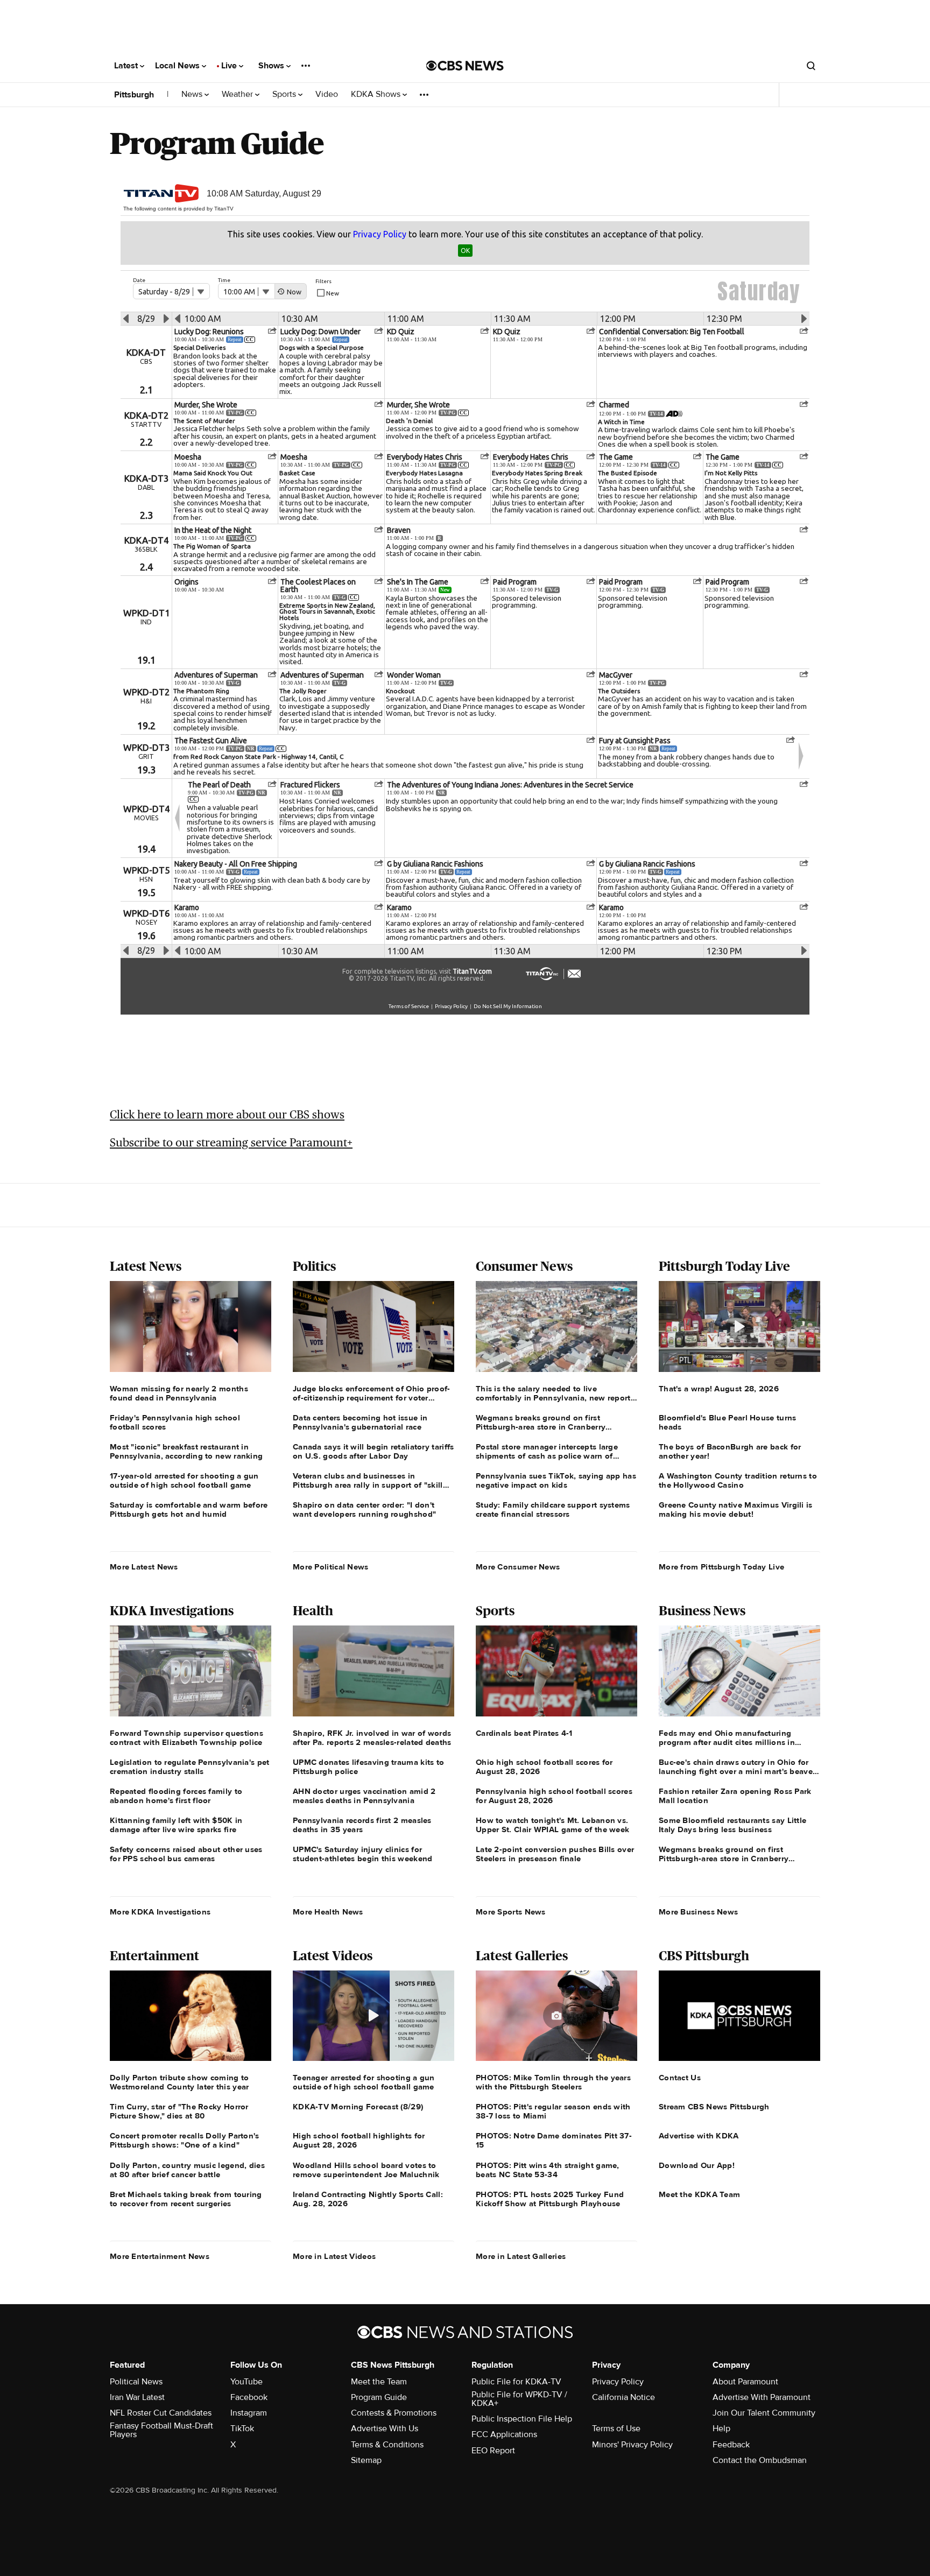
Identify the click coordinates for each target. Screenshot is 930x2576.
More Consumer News (518, 1567)
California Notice (623, 2397)
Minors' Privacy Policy (632, 2445)
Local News (178, 66)
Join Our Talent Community (764, 2413)
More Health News (328, 1912)
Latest (127, 66)
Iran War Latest (137, 2397)
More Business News (698, 1912)
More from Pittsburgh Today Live (721, 1567)
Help (721, 2429)
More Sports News (511, 1912)
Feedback (731, 2445)
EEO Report (493, 2451)
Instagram (249, 2413)
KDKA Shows (377, 94)
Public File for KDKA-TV (516, 2382)
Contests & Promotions (394, 2413)
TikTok (242, 2429)
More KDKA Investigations (160, 1912)
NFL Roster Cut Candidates (161, 2413)
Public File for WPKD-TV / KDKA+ (519, 2399)
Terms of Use (616, 2429)
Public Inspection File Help (522, 2419)
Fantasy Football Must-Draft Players (161, 2430)
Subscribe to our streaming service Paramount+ (231, 1142)
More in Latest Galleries (521, 2256)
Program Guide (379, 2397)
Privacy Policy (618, 2382)
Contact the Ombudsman (760, 2460)
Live (230, 66)
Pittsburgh (134, 95)
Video (327, 94)
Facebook (249, 2397)
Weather (238, 94)
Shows (272, 66)
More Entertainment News (160, 2256)
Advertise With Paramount (762, 2397)
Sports (285, 94)
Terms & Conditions (387, 2445)
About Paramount (745, 2382)
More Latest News (144, 1567)
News (193, 94)
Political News (136, 2382)
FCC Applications (504, 2434)
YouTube (246, 2382)
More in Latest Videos (334, 2256)
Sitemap (366, 2460)
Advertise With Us (385, 2429)
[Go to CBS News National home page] (465, 66)
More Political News (331, 1567)
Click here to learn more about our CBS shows (227, 1114)
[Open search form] (811, 66)
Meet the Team (379, 2382)
